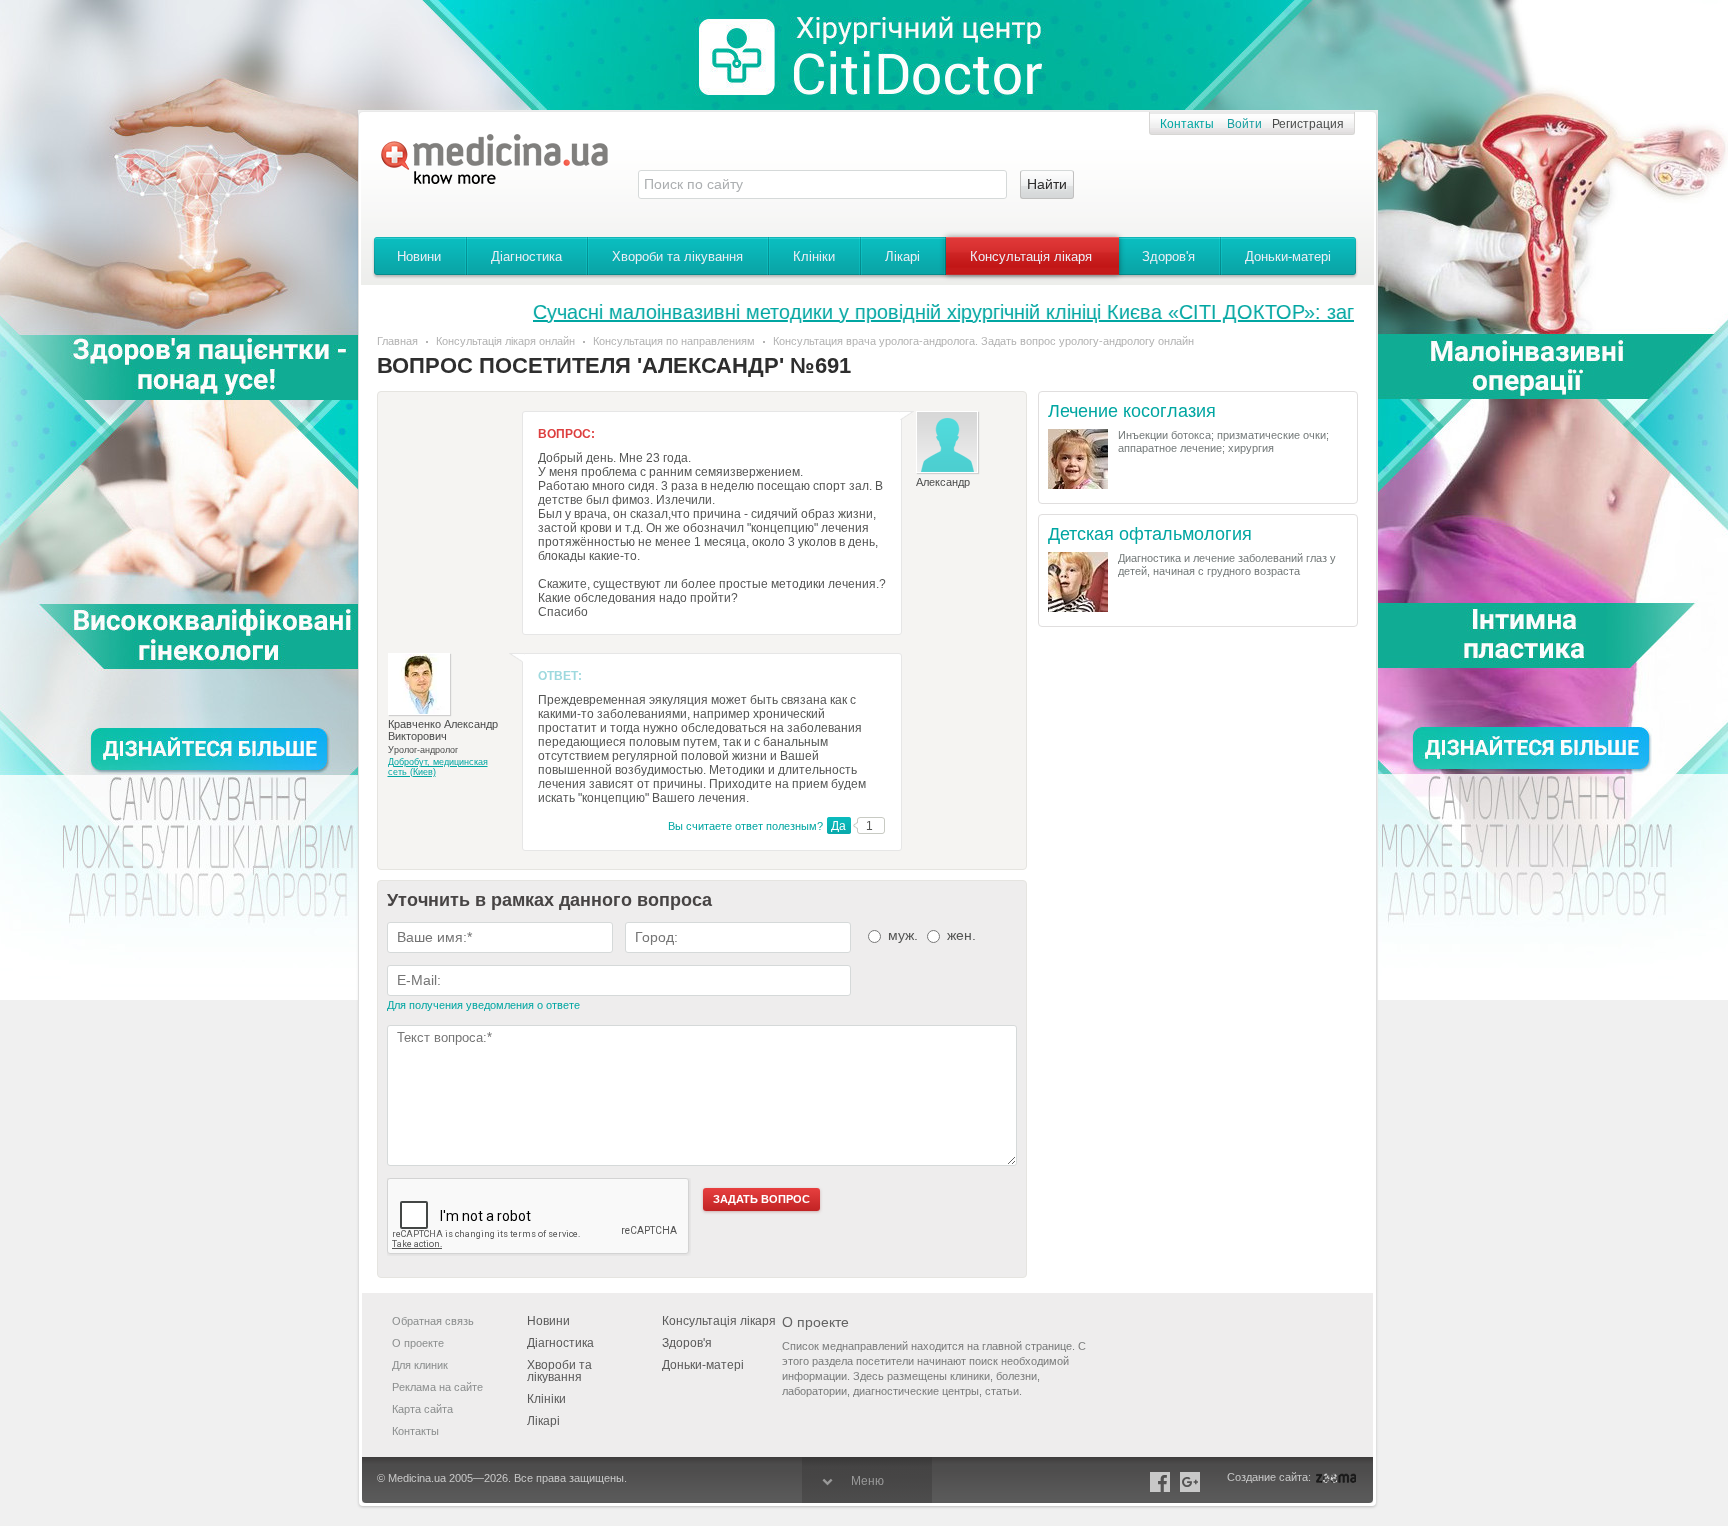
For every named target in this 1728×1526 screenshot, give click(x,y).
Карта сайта (422, 1409)
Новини (419, 256)
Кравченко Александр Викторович (443, 730)
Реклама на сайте (437, 1387)
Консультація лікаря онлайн (505, 341)
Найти (1047, 184)
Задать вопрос (761, 1199)
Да (838, 826)
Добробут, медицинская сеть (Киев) (438, 767)
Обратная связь (433, 1321)
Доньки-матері (1288, 256)
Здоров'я (1168, 256)
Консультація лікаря (1031, 256)
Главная (397, 341)
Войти (1244, 124)
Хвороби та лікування (677, 256)
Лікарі (902, 256)
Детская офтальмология (1150, 534)
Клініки (814, 256)
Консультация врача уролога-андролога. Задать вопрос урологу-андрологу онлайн (983, 341)
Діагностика (526, 256)
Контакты (1187, 124)
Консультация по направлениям (674, 341)
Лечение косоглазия (1132, 411)
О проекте (418, 1343)
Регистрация (1308, 124)
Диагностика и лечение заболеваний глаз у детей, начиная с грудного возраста (1227, 564)
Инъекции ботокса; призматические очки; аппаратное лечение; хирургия (1223, 441)
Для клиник (420, 1365)
